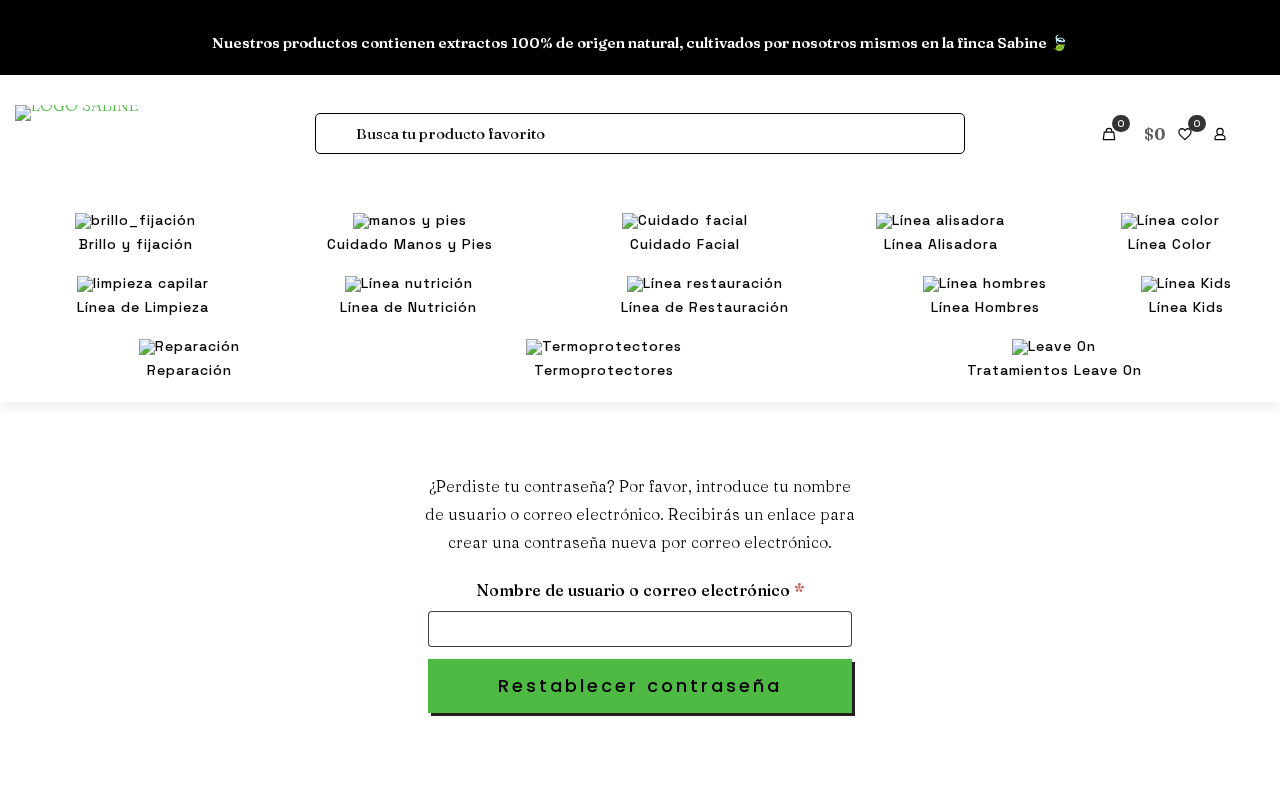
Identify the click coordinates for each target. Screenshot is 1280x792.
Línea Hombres (77, 377)
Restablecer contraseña (640, 685)
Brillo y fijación (77, 117)
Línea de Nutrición (88, 312)
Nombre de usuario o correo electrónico (664, 589)
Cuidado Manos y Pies (98, 149)
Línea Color (64, 247)
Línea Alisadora (78, 214)
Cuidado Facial (73, 182)
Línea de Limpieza (85, 279)
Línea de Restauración (101, 344)
